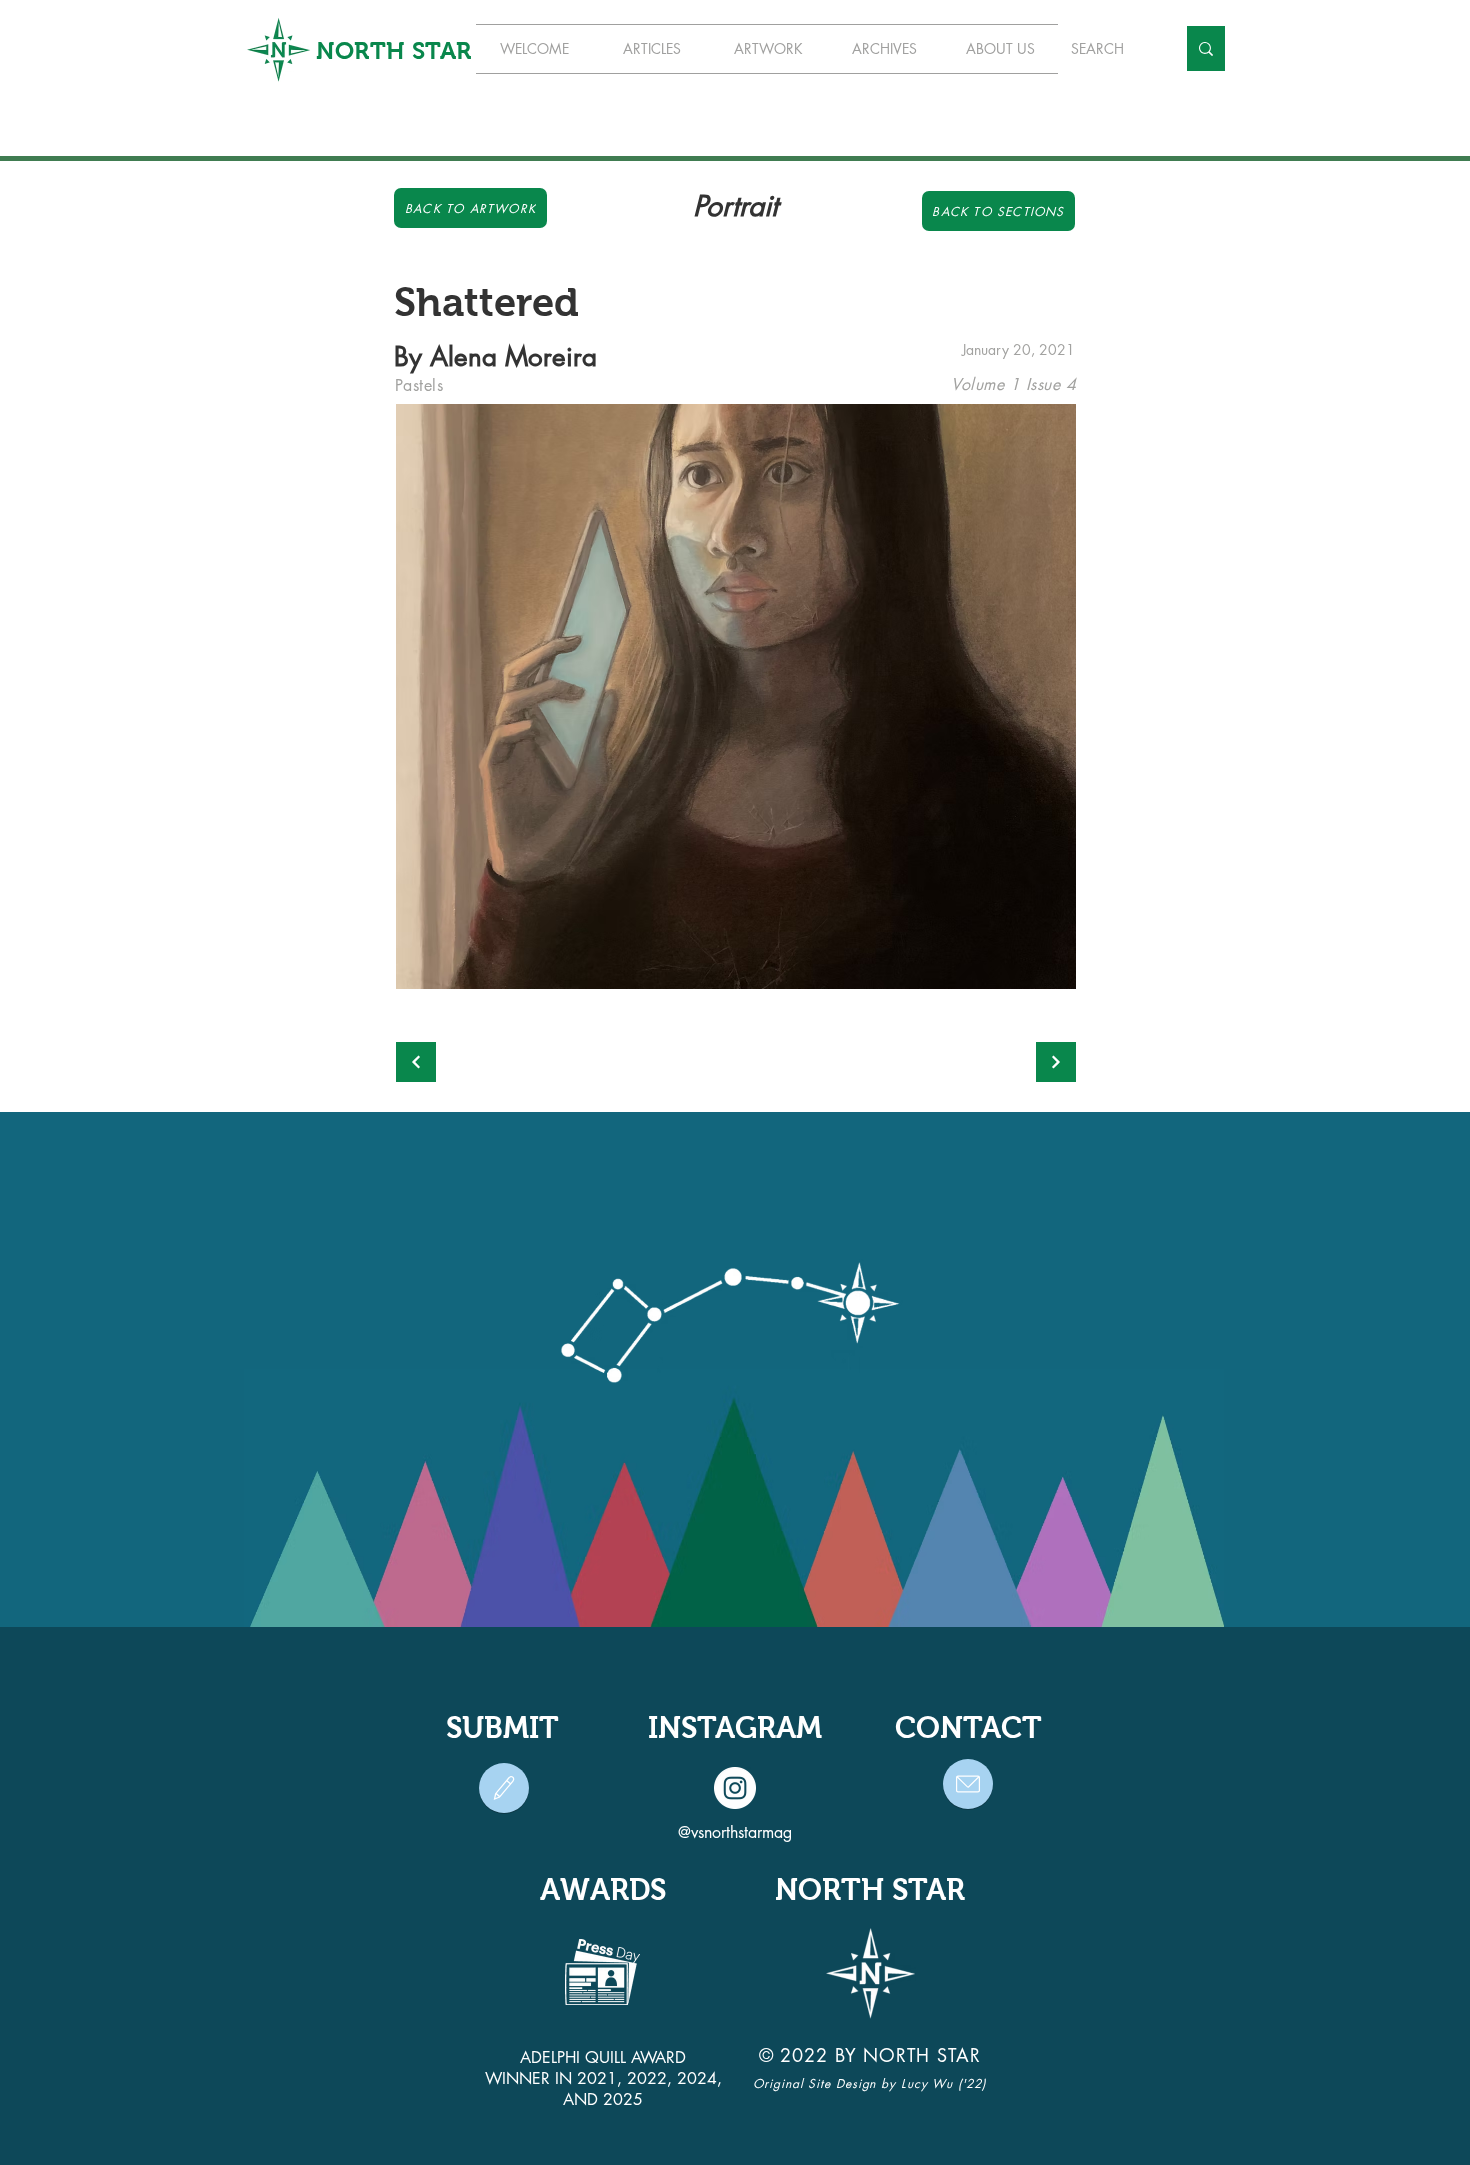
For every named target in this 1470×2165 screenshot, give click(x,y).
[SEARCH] (1206, 48)
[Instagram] (735, 1788)
